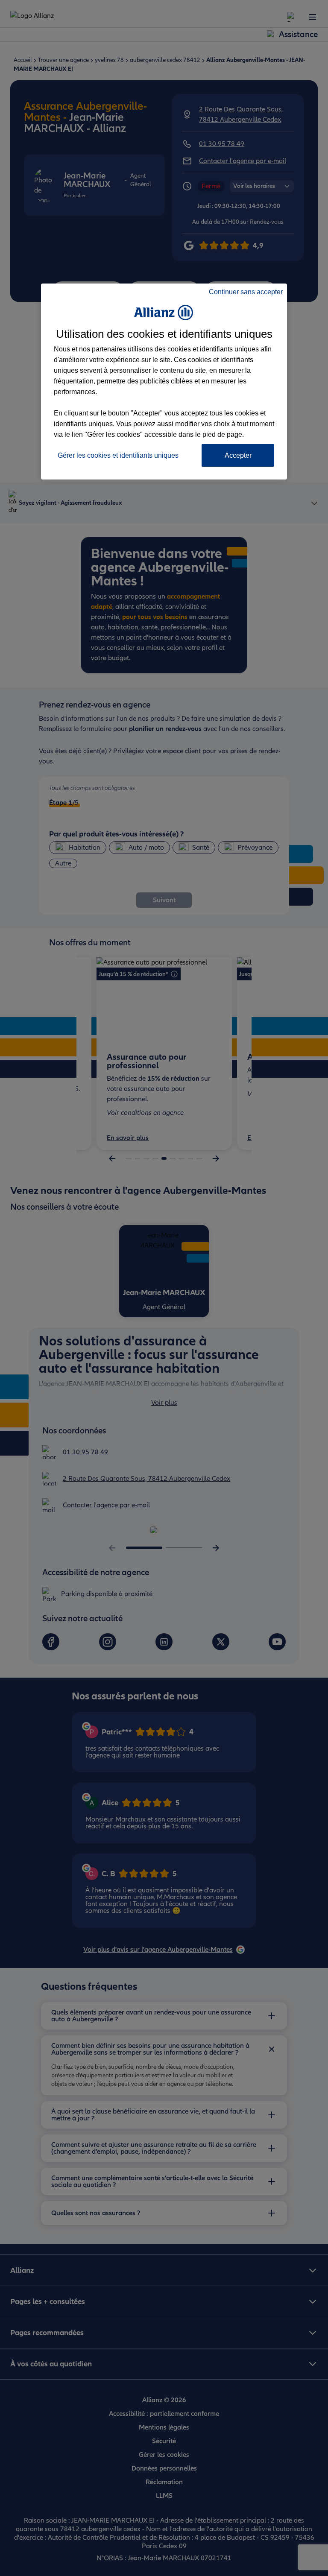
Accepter (238, 455)
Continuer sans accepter (246, 292)
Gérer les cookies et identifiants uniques (118, 455)
